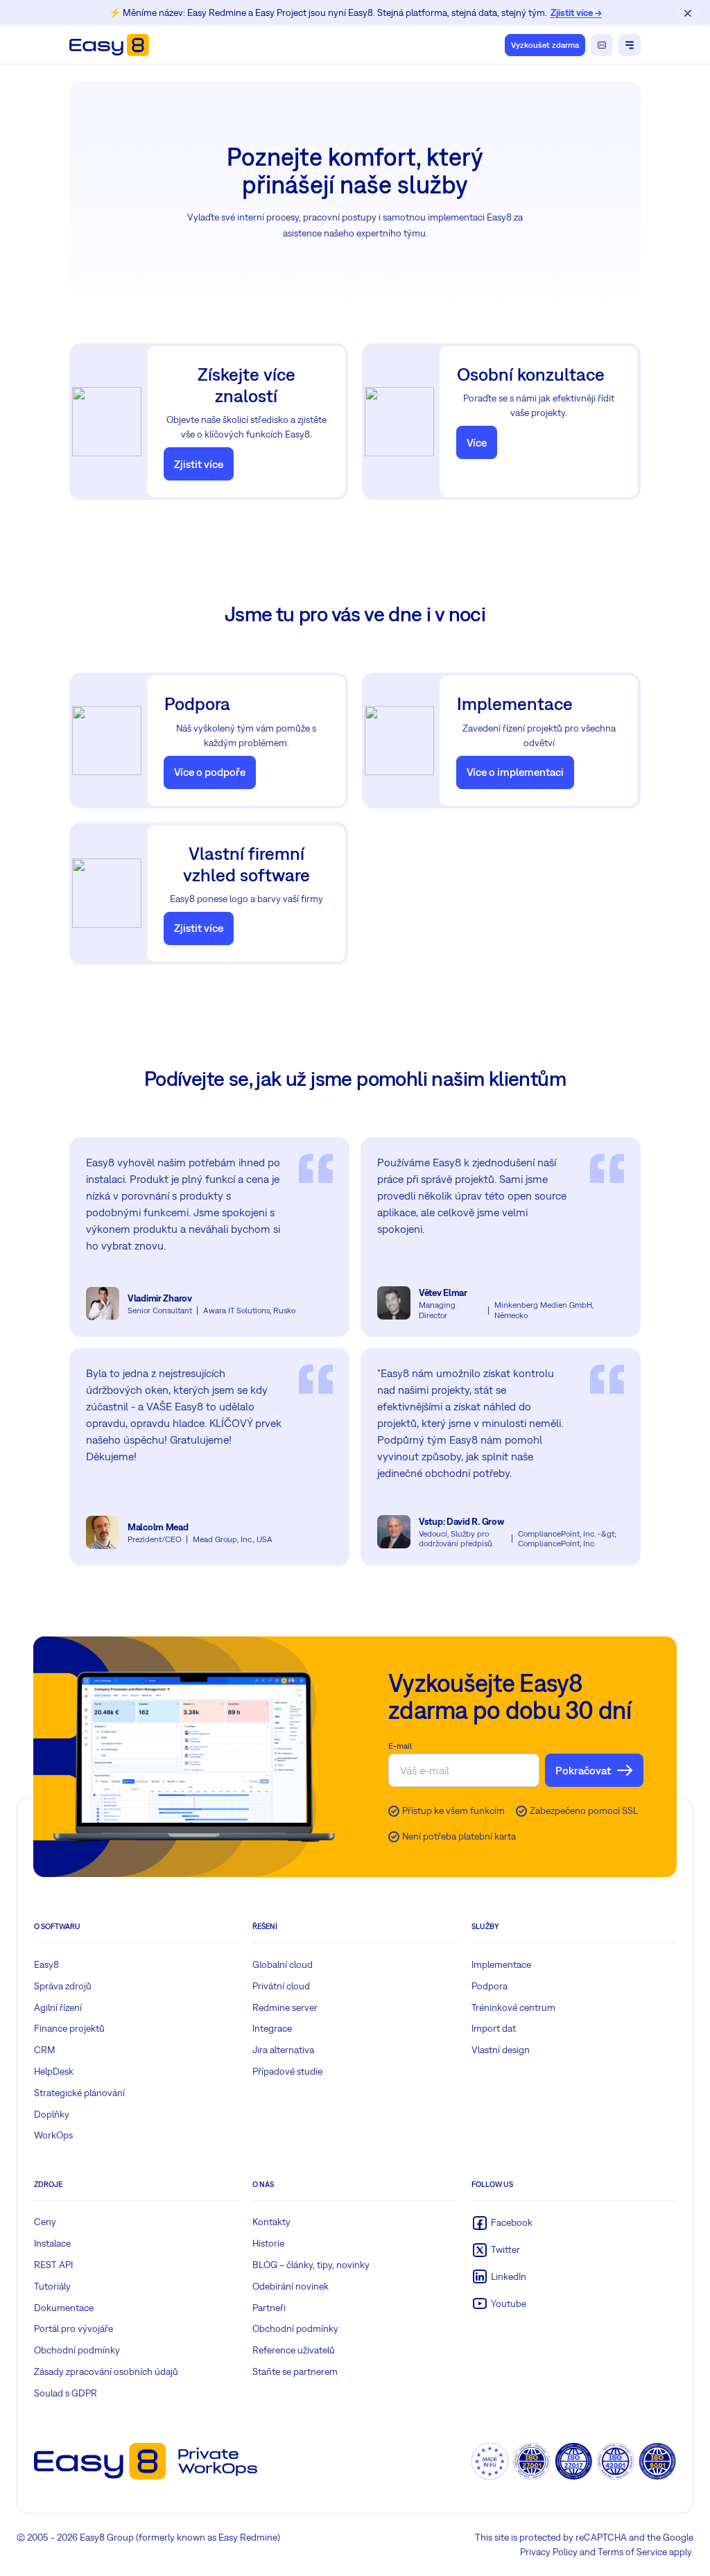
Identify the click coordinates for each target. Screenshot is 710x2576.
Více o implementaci (515, 772)
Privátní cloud (281, 1986)
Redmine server (285, 2007)
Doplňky (52, 2114)
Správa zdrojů (63, 1986)
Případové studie (287, 2071)
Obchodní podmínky (77, 2350)
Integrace (272, 2028)
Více (477, 442)
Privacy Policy (549, 2552)
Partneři (269, 2308)
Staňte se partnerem (295, 2371)
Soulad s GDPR (66, 2393)
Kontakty (271, 2222)
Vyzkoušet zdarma (545, 45)
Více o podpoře (210, 772)
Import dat (494, 2028)
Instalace (52, 2243)
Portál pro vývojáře (73, 2328)
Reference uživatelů (294, 2350)
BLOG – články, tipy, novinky (311, 2265)
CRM (45, 2050)
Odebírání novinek (291, 2286)
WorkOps (53, 2135)
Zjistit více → (576, 12)
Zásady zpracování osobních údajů (106, 2371)
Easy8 (46, 1964)
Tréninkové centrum (513, 2007)
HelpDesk (54, 2071)
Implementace (501, 1964)
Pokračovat (583, 1770)
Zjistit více (199, 464)
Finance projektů (69, 2028)
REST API (53, 2265)
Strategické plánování (79, 2093)
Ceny (45, 2222)
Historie (268, 2243)
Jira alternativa (283, 2050)
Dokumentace (64, 2308)
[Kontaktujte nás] (602, 45)
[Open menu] (630, 45)
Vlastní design (501, 2050)
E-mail (400, 1746)
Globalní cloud (283, 1964)
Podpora (490, 1986)
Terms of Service (632, 2552)
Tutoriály (52, 2286)
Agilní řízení (58, 2007)
